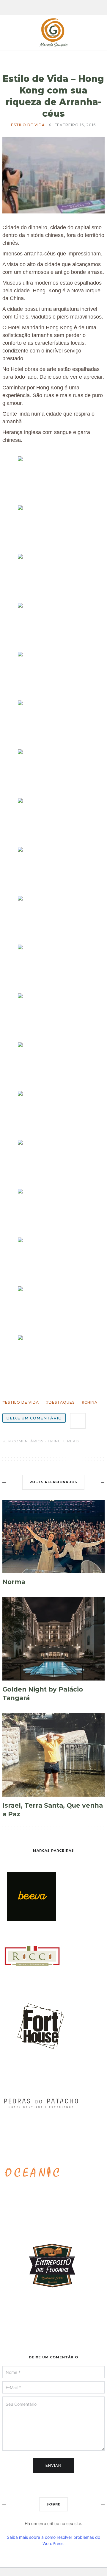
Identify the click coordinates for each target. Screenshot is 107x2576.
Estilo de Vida (28, 125)
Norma (14, 1582)
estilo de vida (22, 1402)
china (91, 1402)
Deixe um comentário (34, 1418)
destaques (62, 1402)
